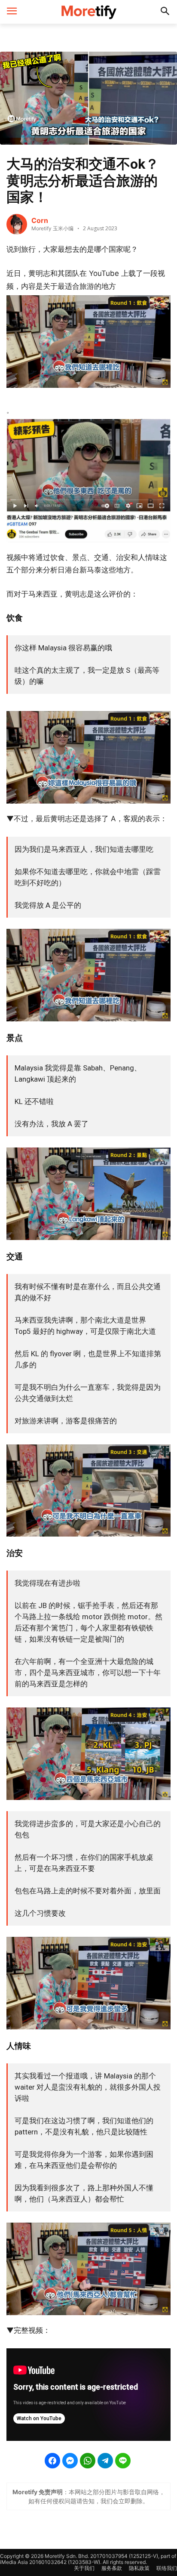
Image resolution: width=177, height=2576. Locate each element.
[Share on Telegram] (105, 2461)
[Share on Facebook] (52, 2461)
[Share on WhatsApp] (88, 2461)
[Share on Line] (123, 2461)
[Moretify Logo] (88, 12)
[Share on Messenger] (70, 2461)
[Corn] (17, 224)
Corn (40, 220)
